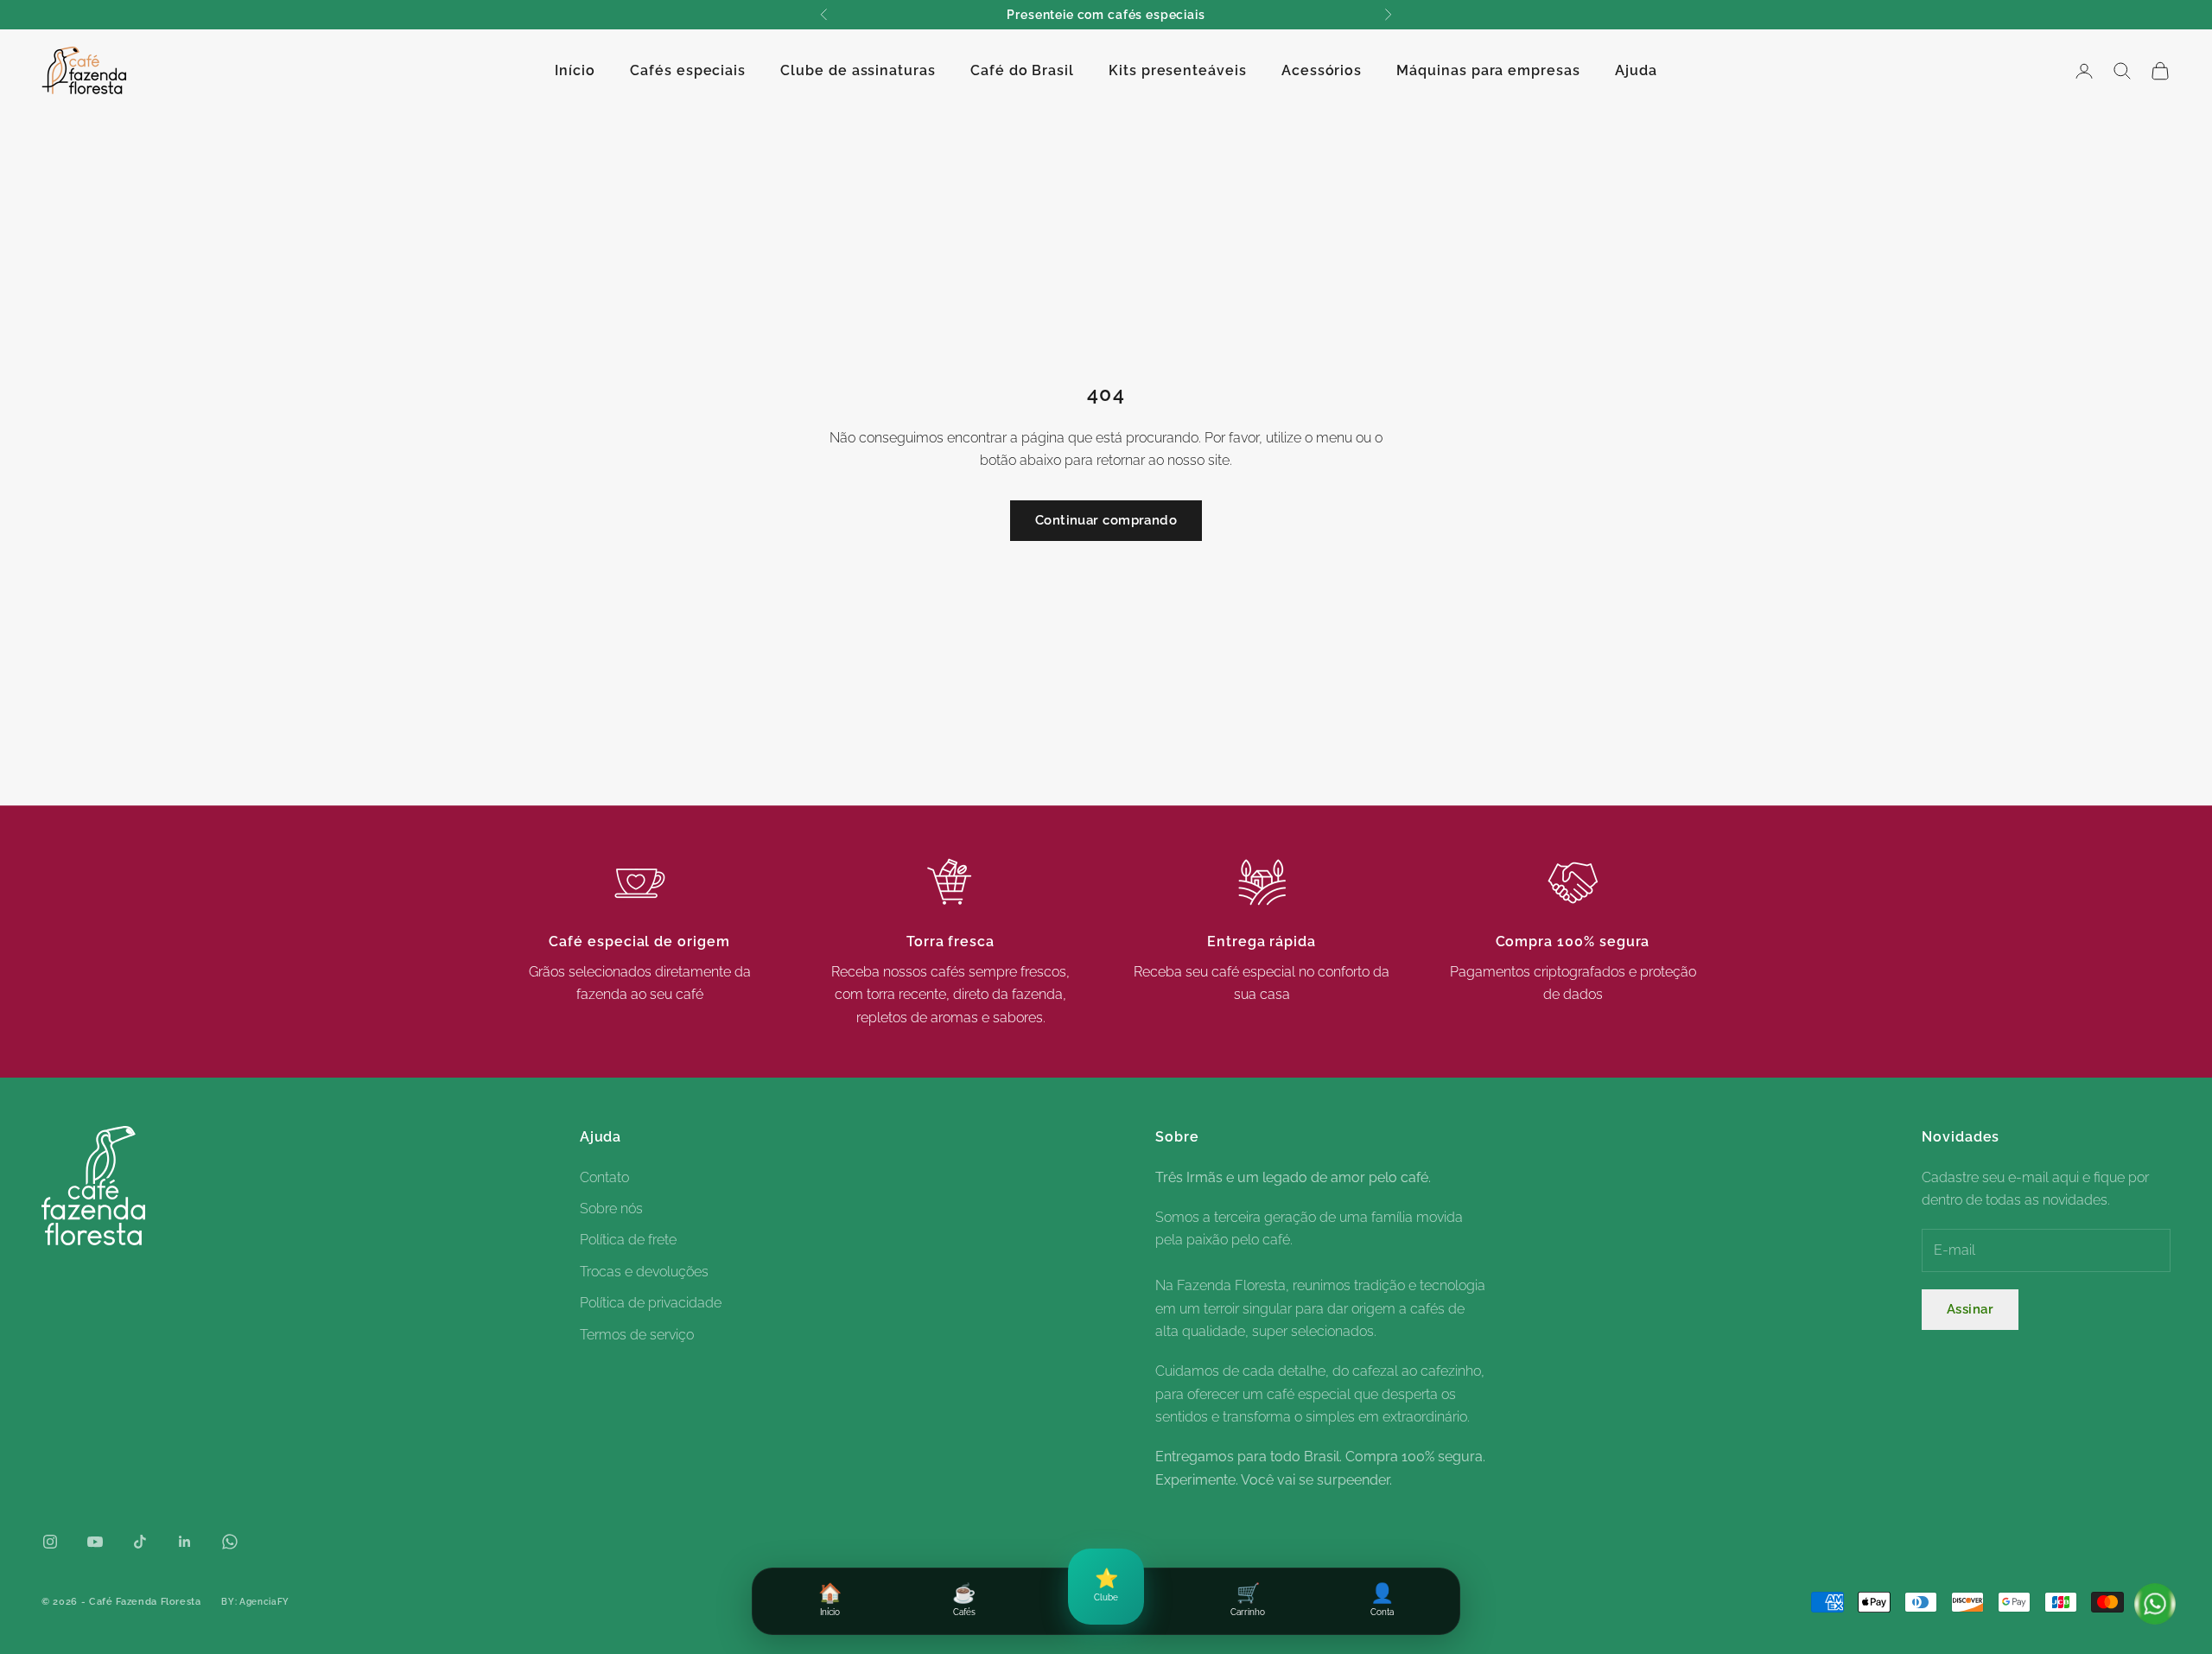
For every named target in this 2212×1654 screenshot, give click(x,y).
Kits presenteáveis (1178, 70)
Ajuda (1636, 70)
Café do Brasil (1022, 70)
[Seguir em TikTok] (140, 1542)
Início (575, 70)
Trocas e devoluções (644, 1272)
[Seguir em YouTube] (95, 1542)
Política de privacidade (651, 1303)
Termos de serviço (637, 1335)
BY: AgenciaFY (255, 1602)
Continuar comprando (1106, 520)
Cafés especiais (688, 70)
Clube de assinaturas (858, 70)
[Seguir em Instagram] (50, 1542)
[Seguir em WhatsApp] (230, 1542)
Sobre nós (611, 1209)
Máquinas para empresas (1488, 70)
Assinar (1970, 1309)
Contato (604, 1177)
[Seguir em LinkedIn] (185, 1542)
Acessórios (1322, 70)
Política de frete (628, 1240)
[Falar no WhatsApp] (2155, 1604)
